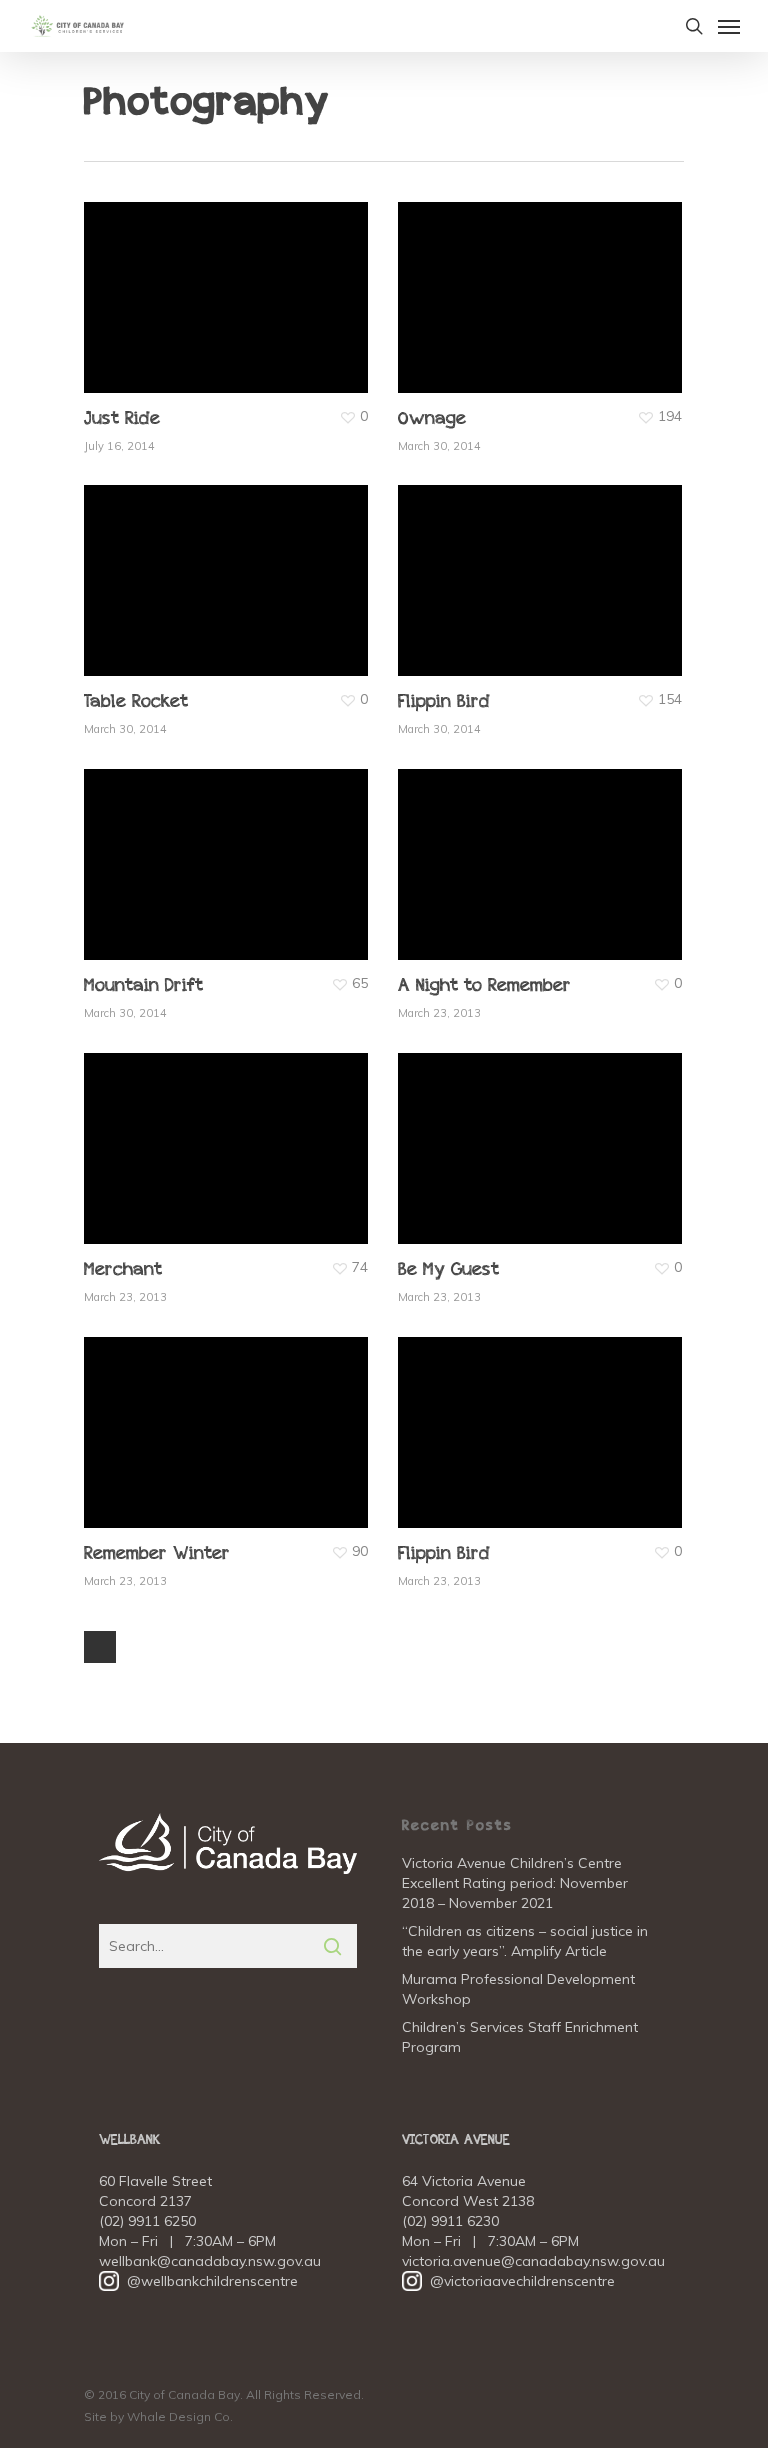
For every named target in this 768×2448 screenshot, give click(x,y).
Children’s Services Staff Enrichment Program (520, 2037)
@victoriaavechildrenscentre (508, 2281)
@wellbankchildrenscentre (198, 2281)
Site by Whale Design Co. (158, 2416)
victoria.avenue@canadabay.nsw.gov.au (533, 2261)
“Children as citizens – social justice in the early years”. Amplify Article (525, 1941)
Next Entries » (100, 1647)
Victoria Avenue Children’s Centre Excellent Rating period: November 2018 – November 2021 (515, 1883)
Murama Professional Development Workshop (518, 1989)
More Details (231, 282)
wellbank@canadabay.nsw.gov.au (210, 2261)
